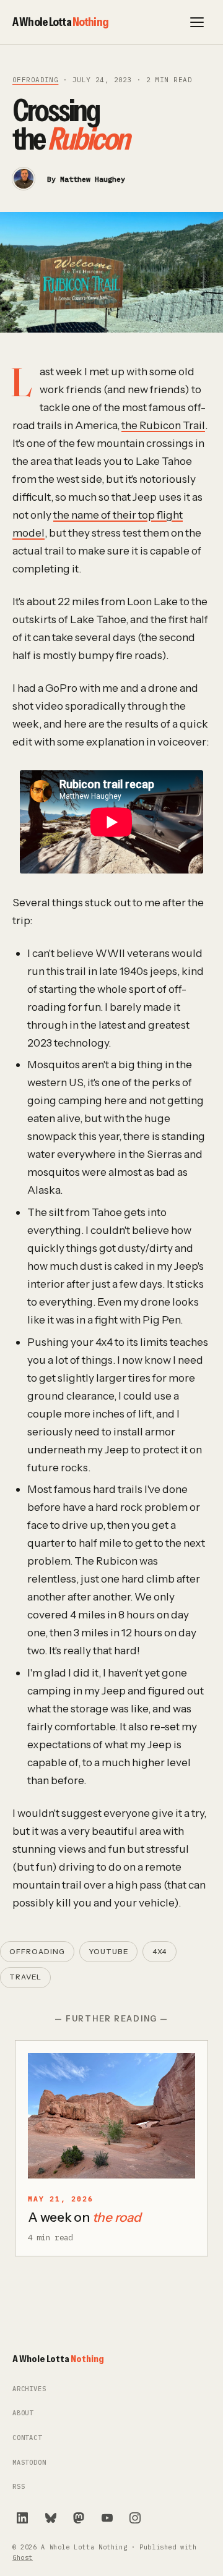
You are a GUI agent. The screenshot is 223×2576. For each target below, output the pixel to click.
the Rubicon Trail (163, 425)
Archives (29, 2389)
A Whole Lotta (60, 22)
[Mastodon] (79, 2518)
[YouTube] (107, 2518)
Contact (27, 2438)
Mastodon (29, 2463)
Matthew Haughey (93, 179)
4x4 (160, 1952)
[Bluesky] (51, 2518)
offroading (35, 80)
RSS (19, 2487)
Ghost (23, 2558)
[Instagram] (135, 2518)
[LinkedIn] (22, 2518)
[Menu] (197, 22)
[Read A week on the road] (111, 2116)
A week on (85, 2217)
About (23, 2413)
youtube (108, 1952)
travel (25, 1977)
